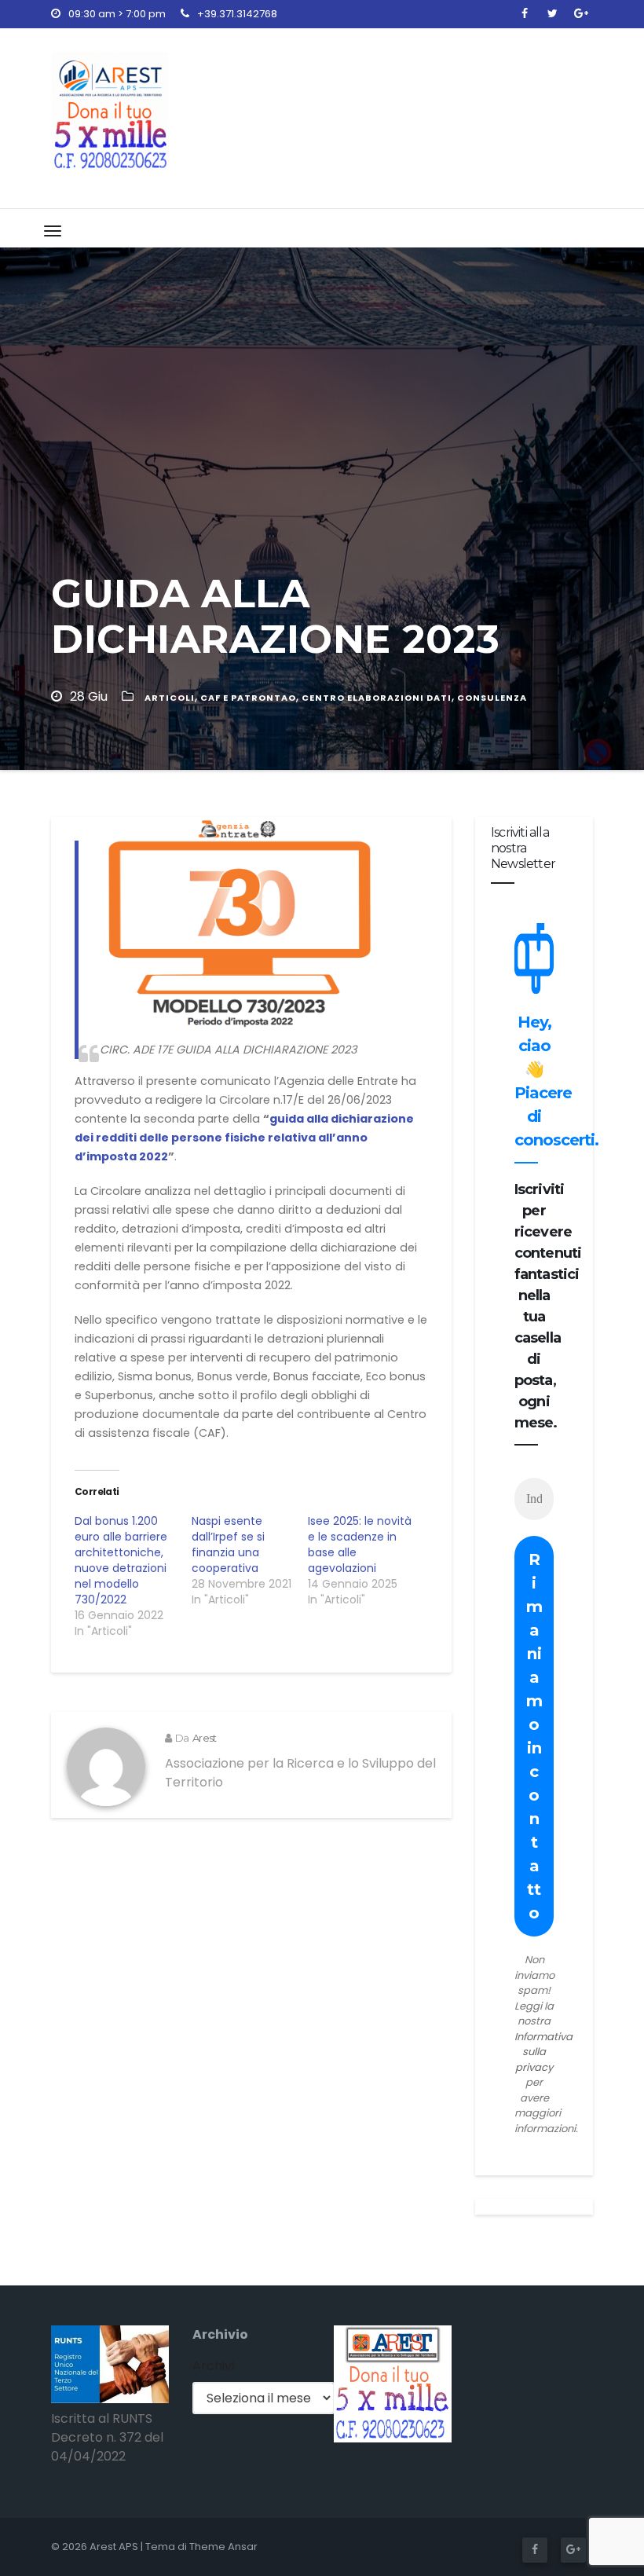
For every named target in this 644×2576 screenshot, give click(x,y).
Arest (204, 1738)
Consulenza (492, 698)
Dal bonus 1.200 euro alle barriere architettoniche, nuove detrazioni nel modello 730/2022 (121, 1560)
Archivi (213, 2366)
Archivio (220, 2334)
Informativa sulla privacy (543, 2052)
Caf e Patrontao (248, 698)
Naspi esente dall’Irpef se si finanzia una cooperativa (228, 1545)
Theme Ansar (223, 2547)
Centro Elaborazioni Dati (377, 698)
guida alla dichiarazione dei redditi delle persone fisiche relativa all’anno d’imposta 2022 (244, 1138)
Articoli (170, 698)
